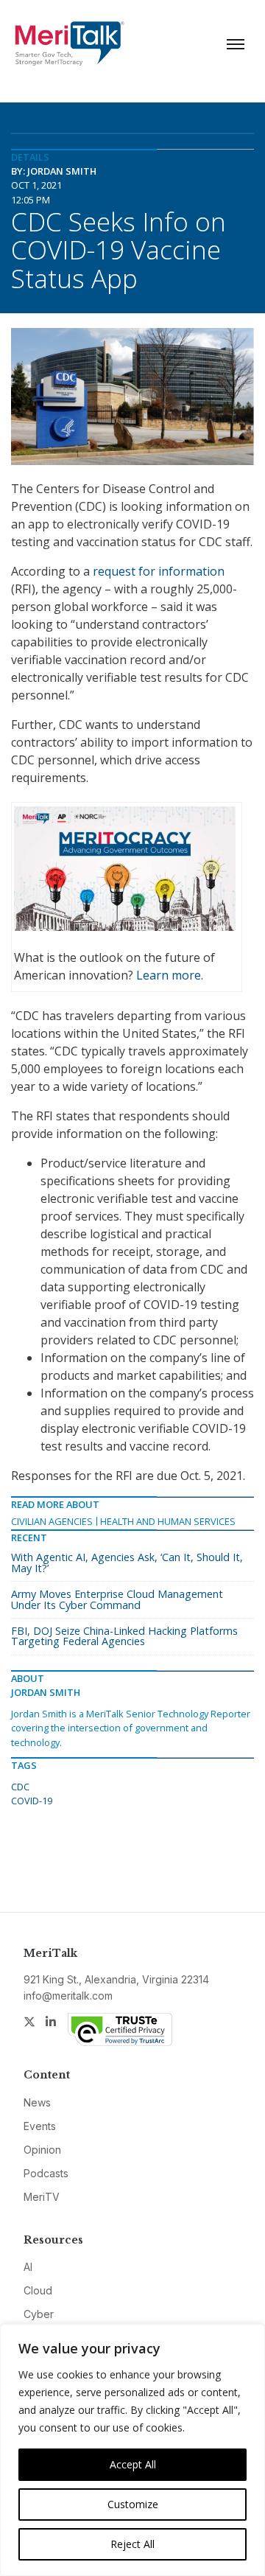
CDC (20, 1787)
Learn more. (170, 975)
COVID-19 (32, 1801)
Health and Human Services (168, 1521)
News (37, 2102)
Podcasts (46, 2173)
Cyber (39, 2314)
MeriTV (42, 2197)
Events (40, 2126)
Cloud (38, 2290)
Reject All (132, 2544)
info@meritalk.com (68, 1996)
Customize (133, 2504)
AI (28, 2267)
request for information (159, 571)
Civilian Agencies (52, 1521)
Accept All (133, 2464)
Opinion (42, 2150)
